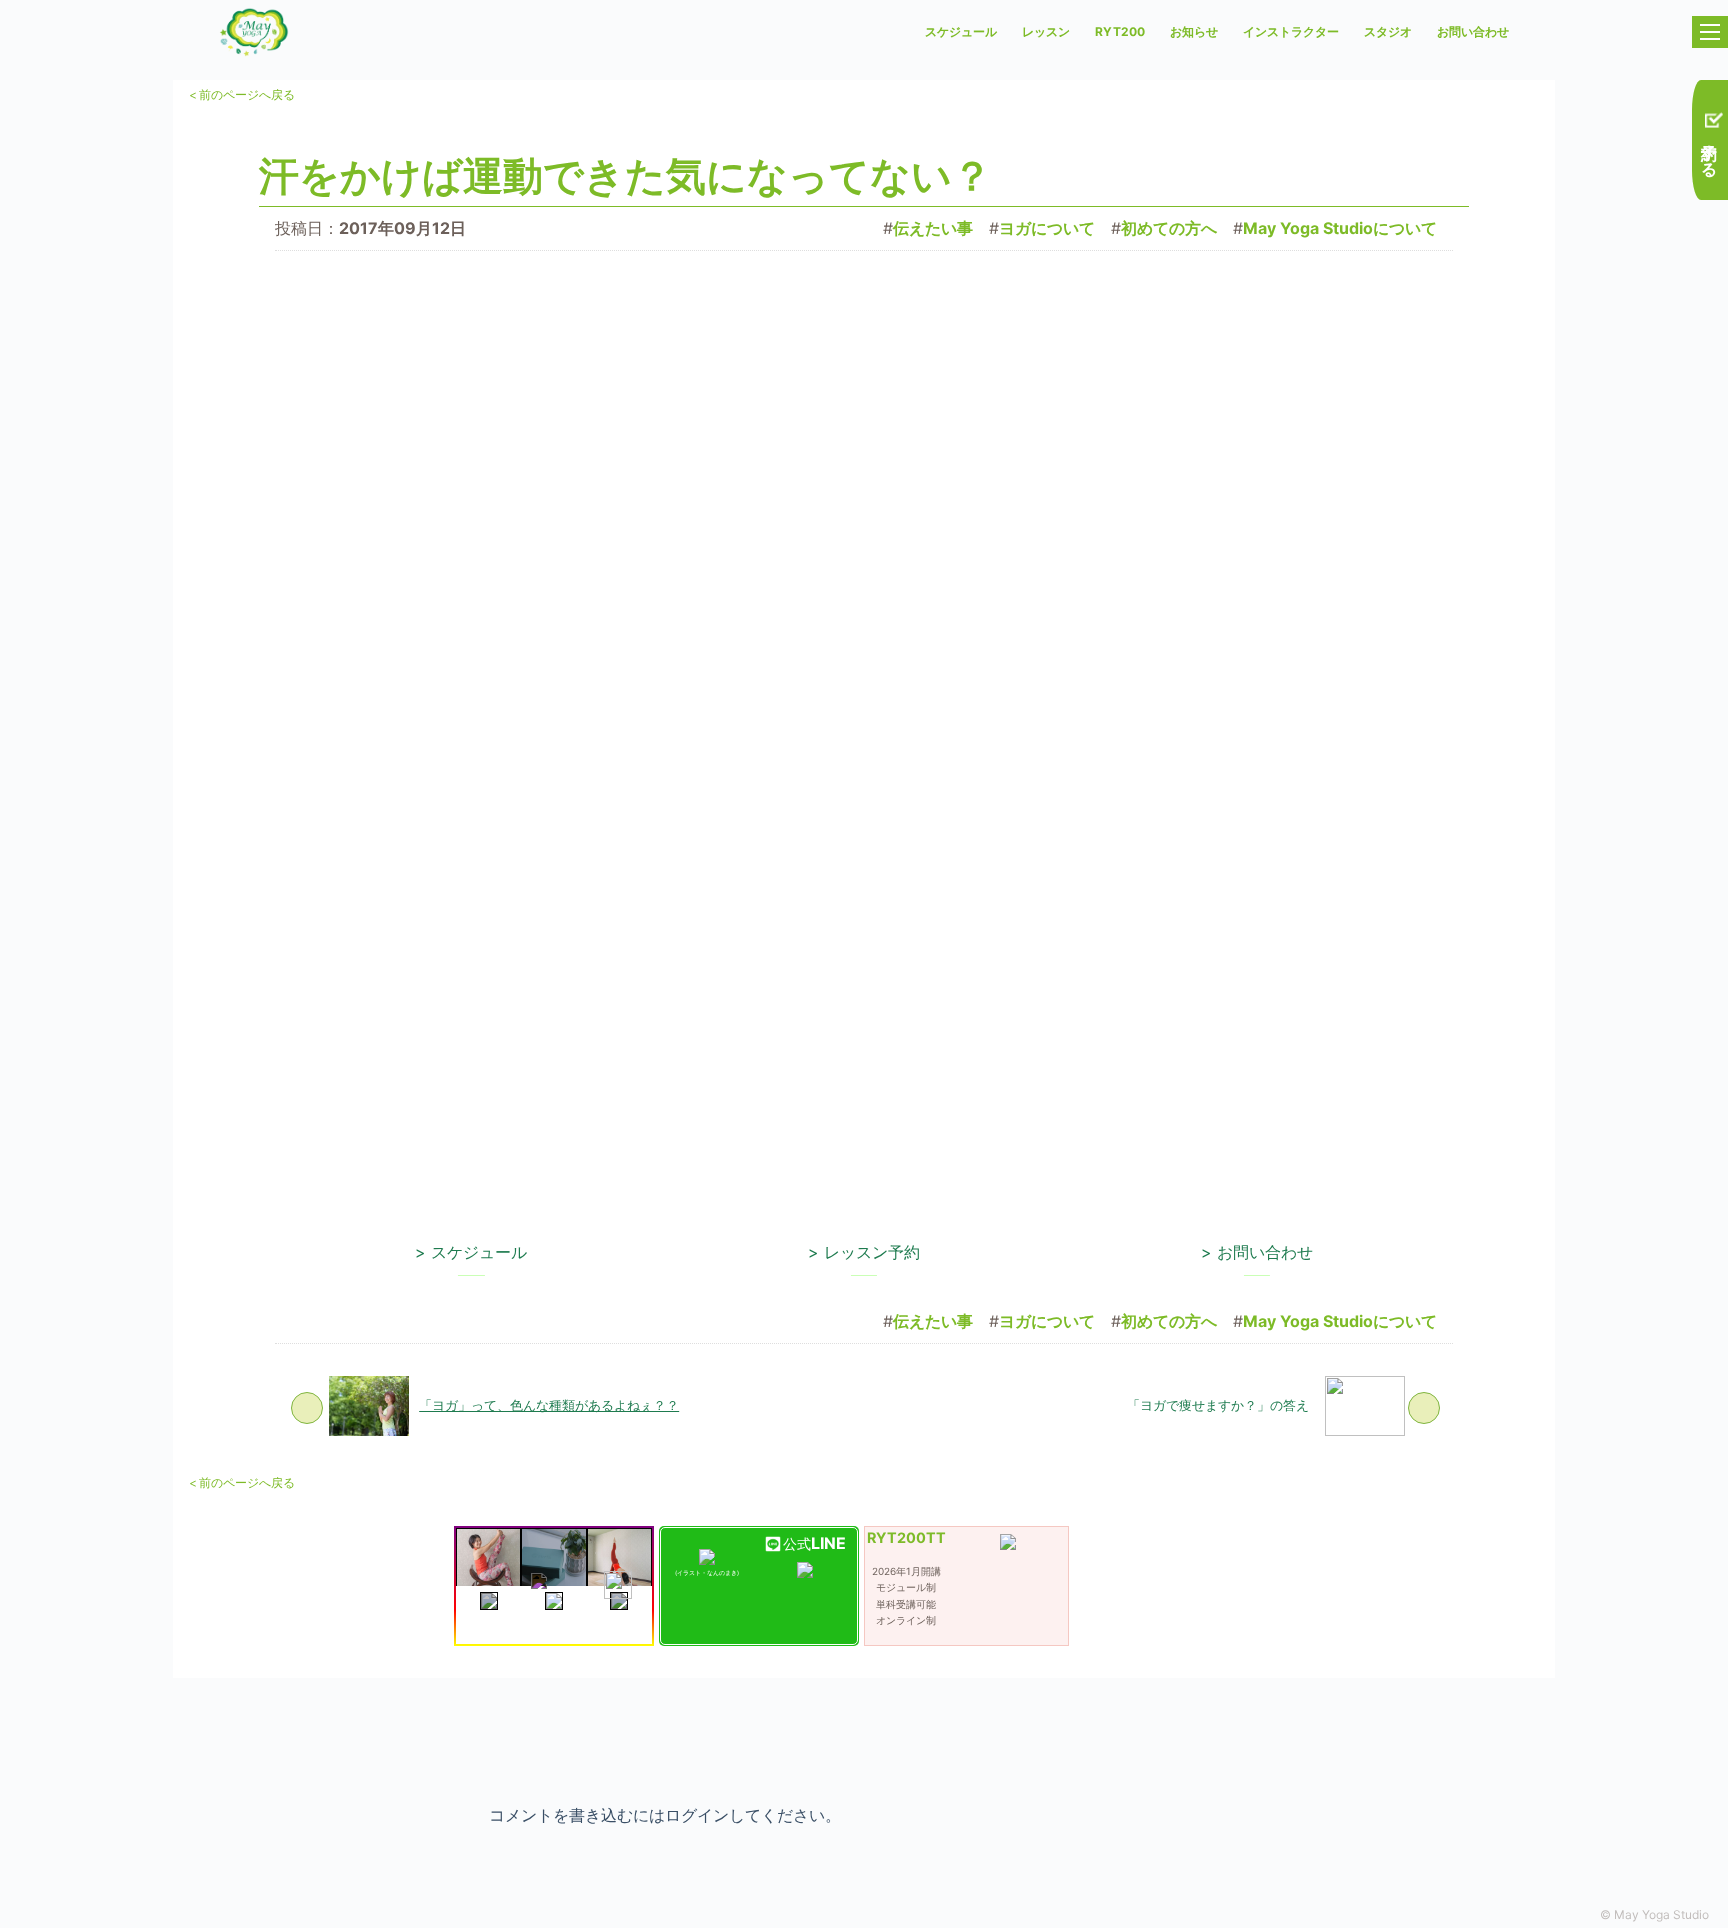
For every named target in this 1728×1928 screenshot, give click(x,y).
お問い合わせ (1473, 31)
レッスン (1046, 31)
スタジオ (1388, 31)
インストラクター (1291, 31)
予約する (1710, 149)
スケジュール (961, 31)
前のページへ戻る (242, 94)
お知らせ (1194, 31)
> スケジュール (471, 1252)
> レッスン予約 (864, 1252)
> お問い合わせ (1257, 1252)
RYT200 (1120, 31)
